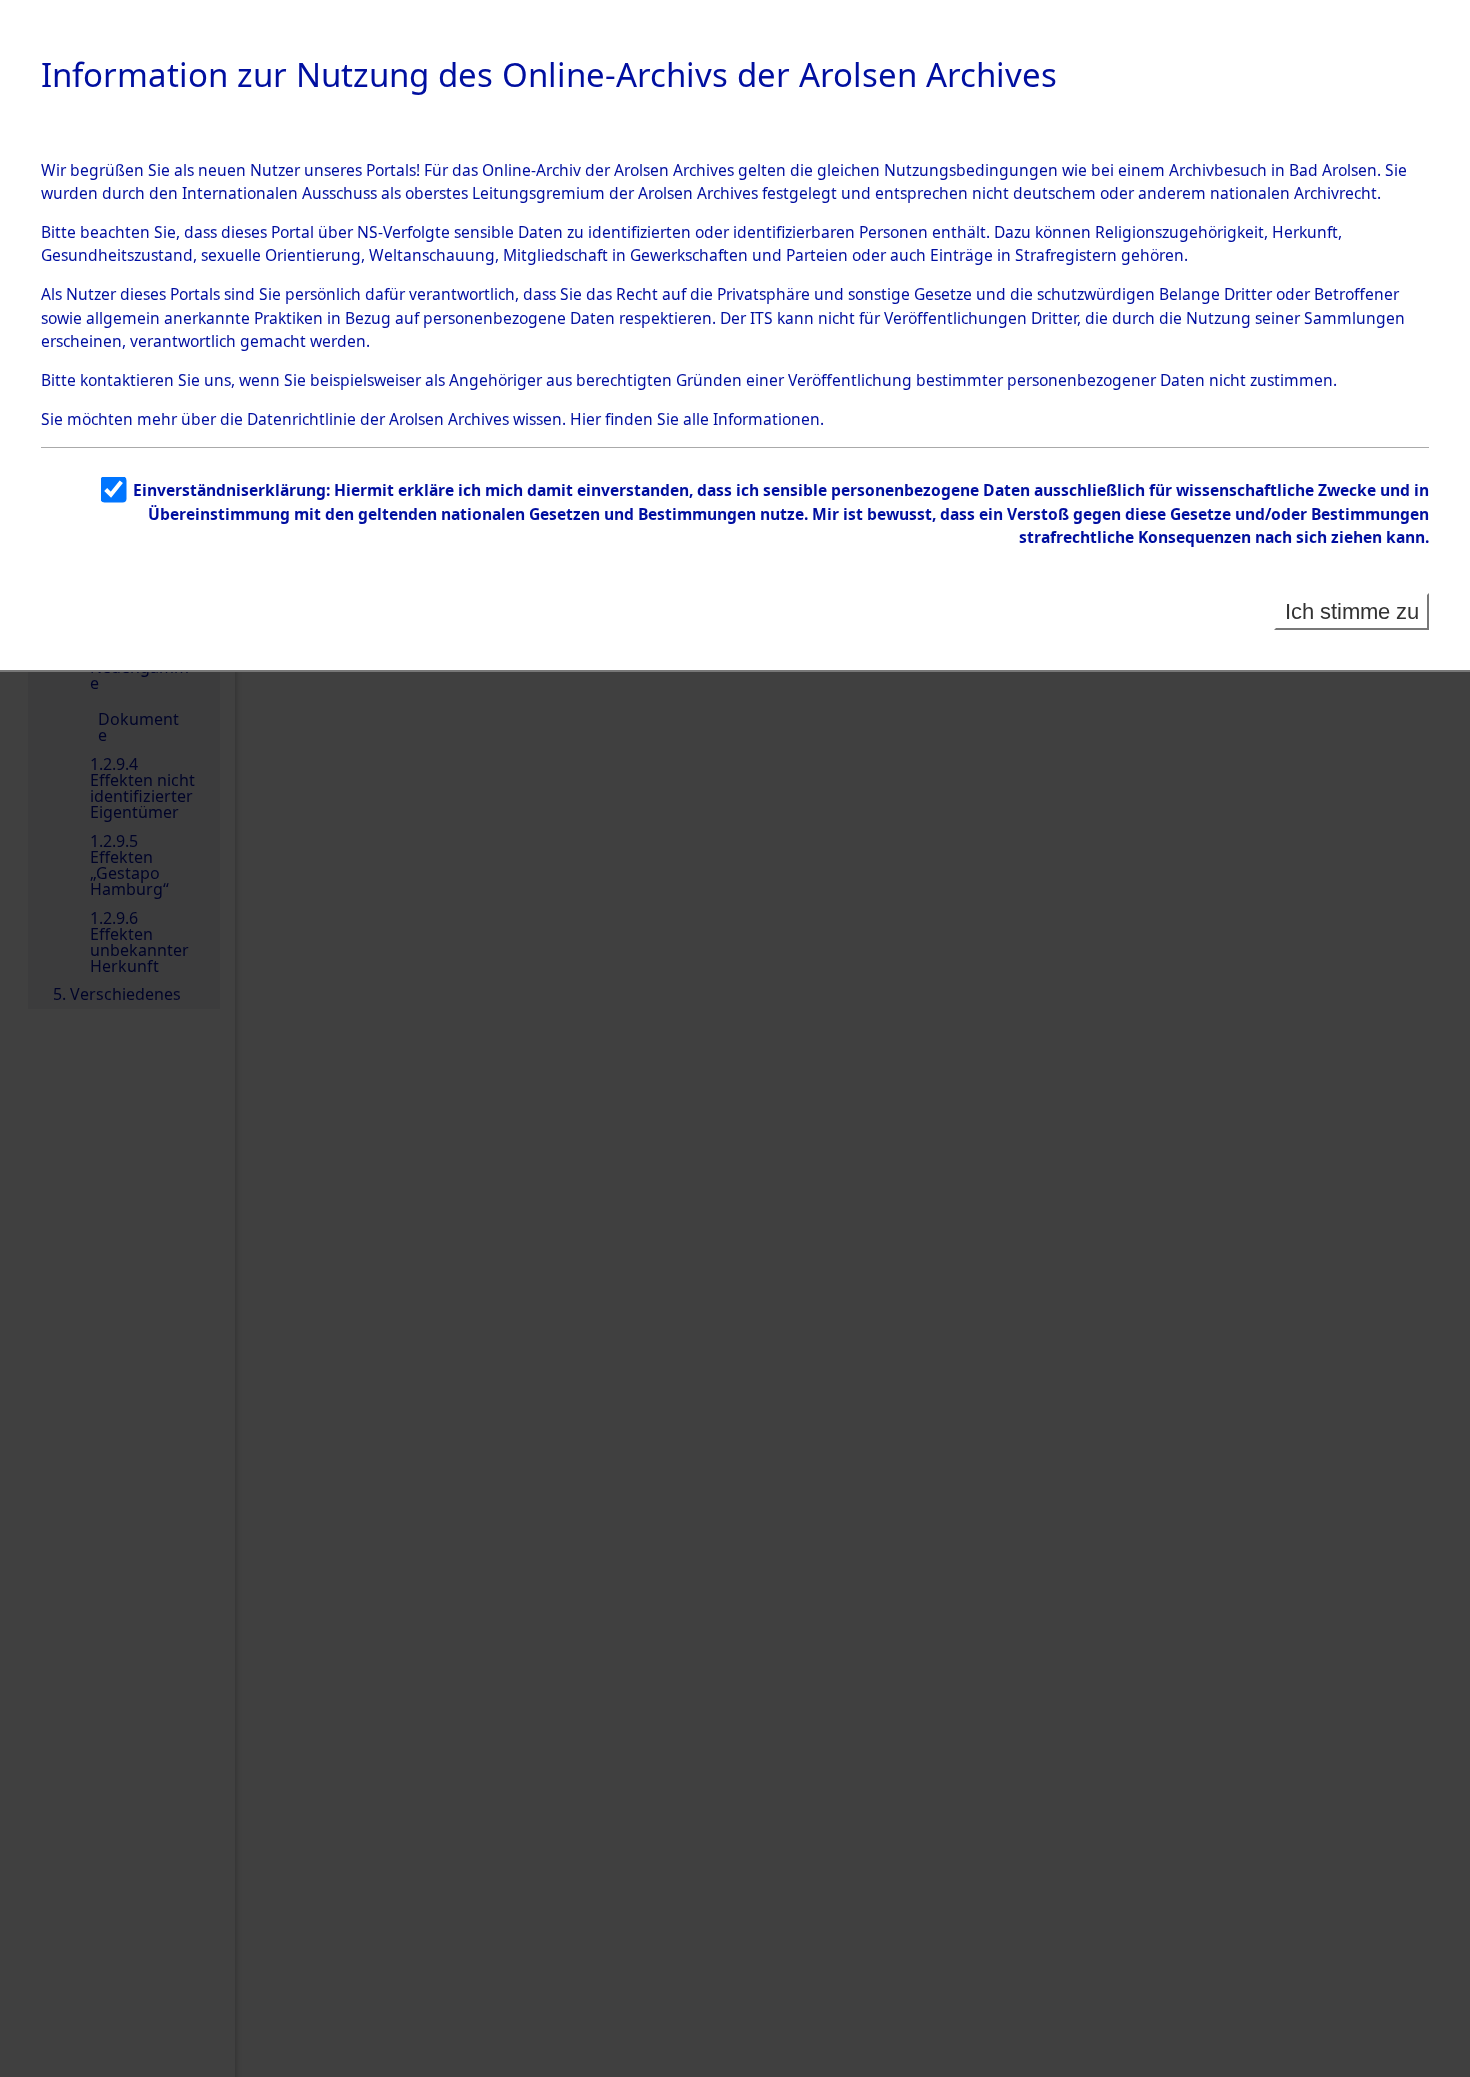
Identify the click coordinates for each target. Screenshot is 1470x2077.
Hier (585, 419)
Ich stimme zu (1352, 611)
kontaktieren (127, 380)
